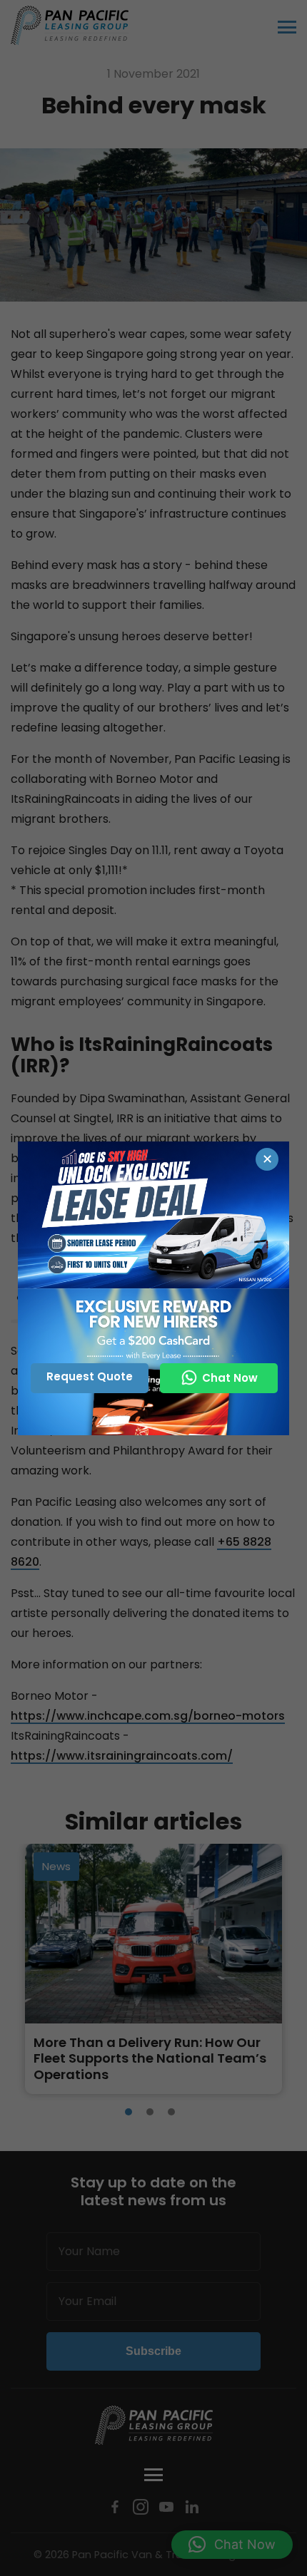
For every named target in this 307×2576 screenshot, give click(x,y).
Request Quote (90, 1376)
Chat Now (230, 1378)
